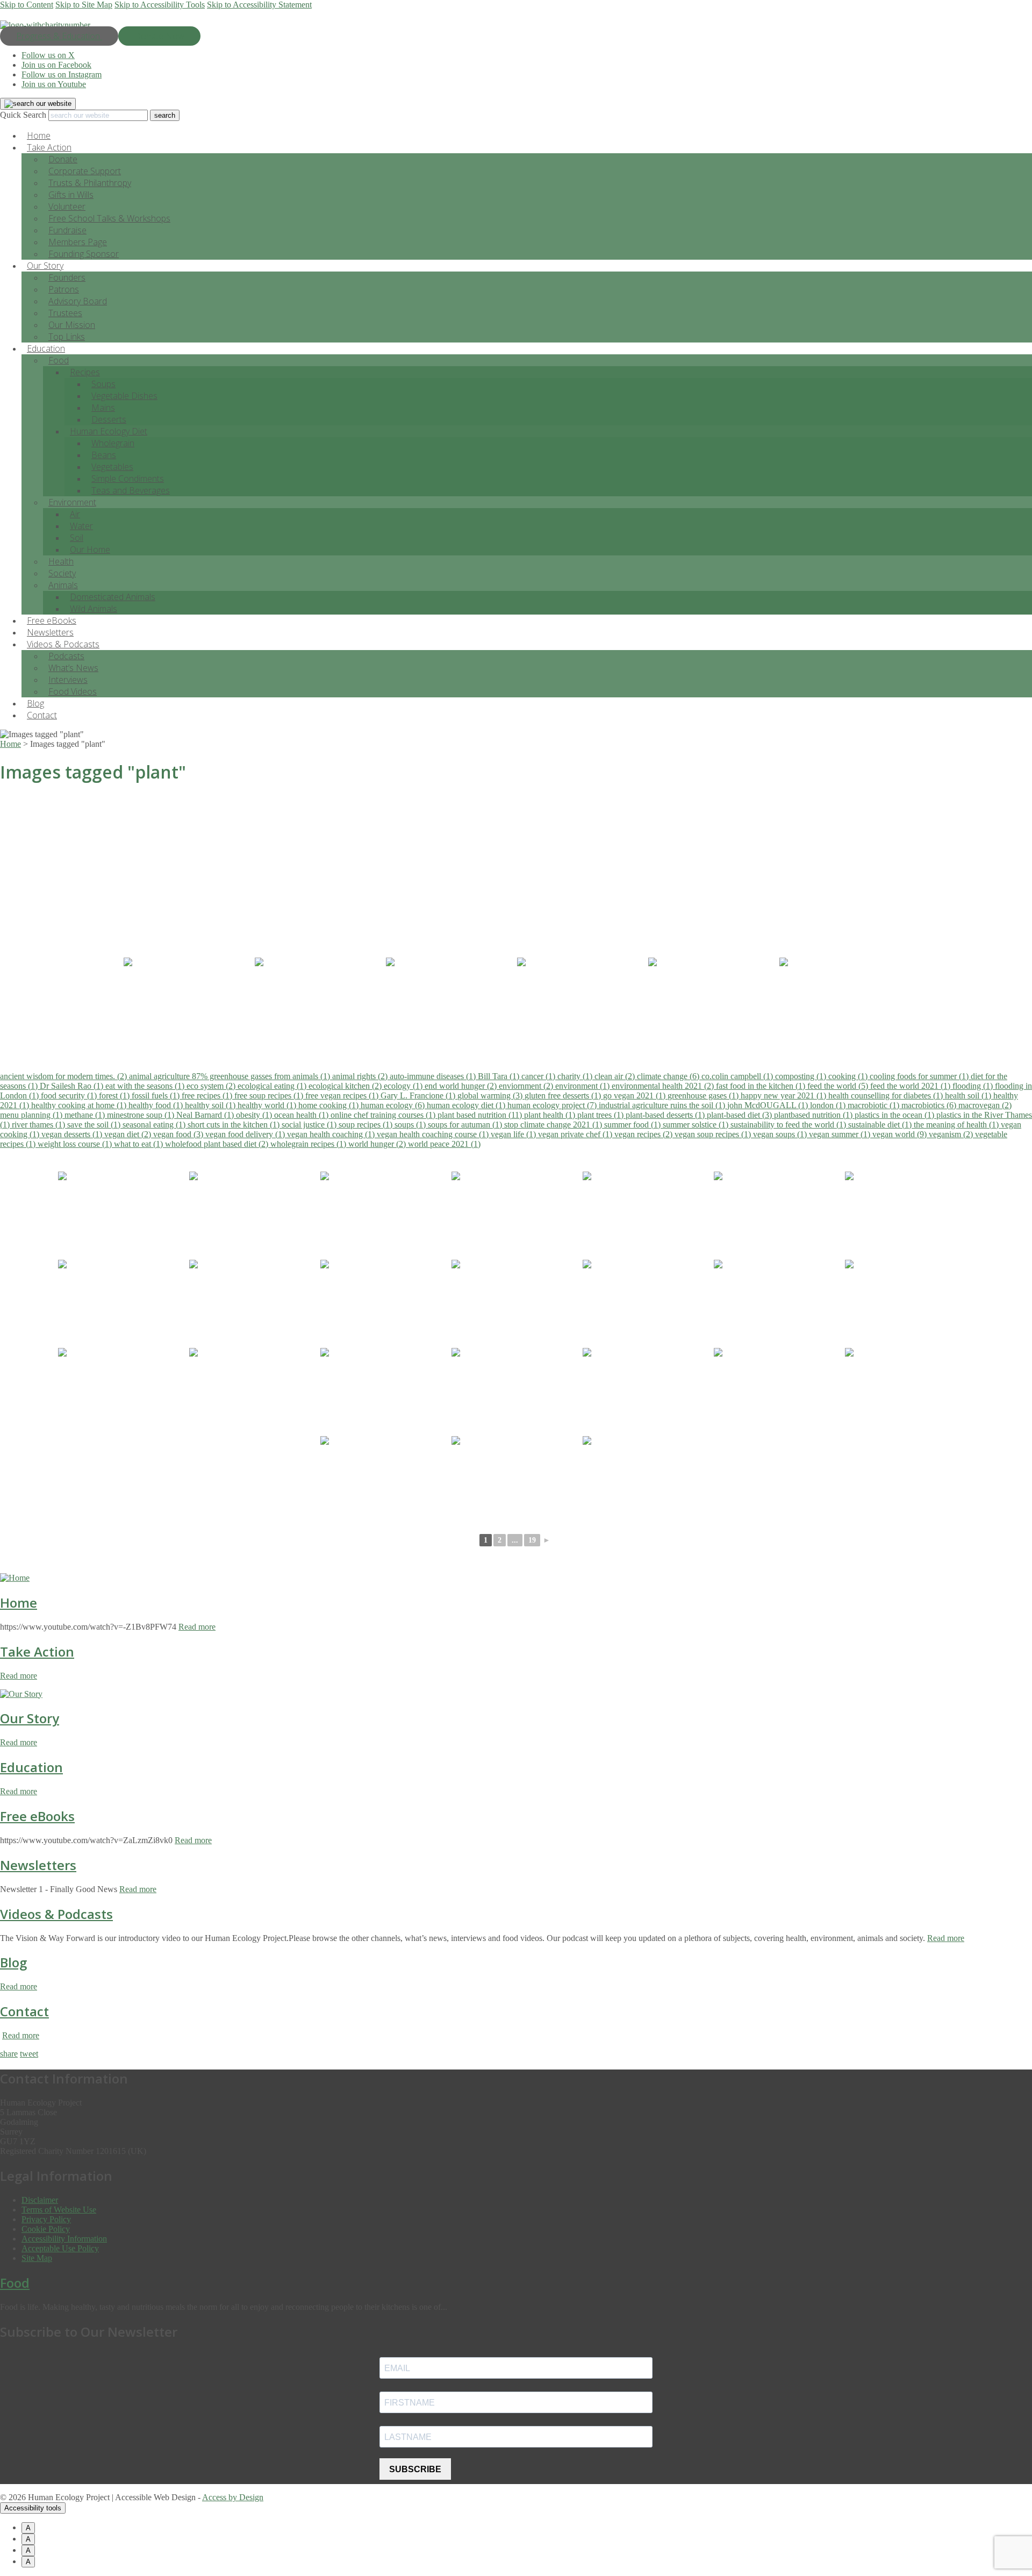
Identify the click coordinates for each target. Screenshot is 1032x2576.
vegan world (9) (901, 1134)
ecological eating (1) (273, 1086)
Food (59, 360)
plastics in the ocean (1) (895, 1115)
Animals (63, 585)
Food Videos (73, 691)
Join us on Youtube (54, 84)
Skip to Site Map (84, 5)
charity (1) (576, 1076)
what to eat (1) (139, 1144)
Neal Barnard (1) (206, 1115)
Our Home (90, 550)
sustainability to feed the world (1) (789, 1125)
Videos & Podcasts (56, 1914)
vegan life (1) (514, 1134)
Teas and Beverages (131, 490)
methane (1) (86, 1115)
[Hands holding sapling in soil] (319, 1001)
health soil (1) (969, 1096)
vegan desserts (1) (73, 1134)
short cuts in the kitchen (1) (235, 1125)
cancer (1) (539, 1076)
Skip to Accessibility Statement (259, 5)
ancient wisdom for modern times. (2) (64, 1076)
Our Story (30, 1718)
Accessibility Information (64, 2239)
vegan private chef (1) (576, 1134)
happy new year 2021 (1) (784, 1096)
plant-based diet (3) (740, 1115)
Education (31, 1767)
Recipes (85, 372)
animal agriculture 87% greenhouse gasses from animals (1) (231, 1076)
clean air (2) (616, 1076)
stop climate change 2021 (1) (554, 1125)
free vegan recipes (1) (343, 1096)
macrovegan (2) (985, 1105)
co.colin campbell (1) (738, 1076)
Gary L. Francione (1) (419, 1096)
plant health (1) (551, 1115)
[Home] (15, 1578)
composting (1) (802, 1076)
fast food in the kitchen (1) (762, 1086)
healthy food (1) (157, 1105)
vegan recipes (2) (644, 1134)
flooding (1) (974, 1086)
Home (19, 1603)
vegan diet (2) (129, 1134)
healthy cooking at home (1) (80, 1105)
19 (532, 1540)
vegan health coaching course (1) (434, 1134)
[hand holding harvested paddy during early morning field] (188, 1001)
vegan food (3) (179, 1134)
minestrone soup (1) (142, 1115)
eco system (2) (212, 1086)
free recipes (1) (208, 1096)
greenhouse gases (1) (704, 1096)
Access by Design (233, 2497)
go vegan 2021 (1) (635, 1096)
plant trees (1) (601, 1115)
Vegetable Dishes (124, 396)
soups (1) (411, 1125)
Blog (13, 1962)
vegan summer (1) (841, 1134)
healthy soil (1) (211, 1105)
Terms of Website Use (59, 2210)
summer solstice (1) (697, 1125)
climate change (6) (669, 1076)
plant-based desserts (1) (666, 1115)
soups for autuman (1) (466, 1125)
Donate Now (159, 36)
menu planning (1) (32, 1115)
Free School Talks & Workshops (109, 218)
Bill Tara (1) (500, 1076)
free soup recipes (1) (270, 1096)
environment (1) (583, 1086)
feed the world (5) (839, 1086)
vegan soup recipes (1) (714, 1134)
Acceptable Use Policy (60, 2248)
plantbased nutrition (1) (814, 1115)
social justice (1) (310, 1125)
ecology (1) (404, 1086)
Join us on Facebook (56, 65)
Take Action (37, 1651)
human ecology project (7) (553, 1105)
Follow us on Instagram (62, 74)
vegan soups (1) (781, 1134)
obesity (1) (255, 1115)
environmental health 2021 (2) (664, 1086)
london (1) (829, 1105)
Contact (42, 715)
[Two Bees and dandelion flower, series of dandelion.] (713, 1001)
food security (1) (70, 1096)
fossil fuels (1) (157, 1096)
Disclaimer (40, 2200)
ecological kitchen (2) (346, 1086)
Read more (197, 1627)
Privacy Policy (46, 2219)
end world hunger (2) (462, 1086)
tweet (29, 2054)
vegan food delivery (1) (246, 1134)
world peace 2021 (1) (444, 1144)
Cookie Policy (46, 2229)
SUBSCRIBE (415, 2469)
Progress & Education (59, 36)
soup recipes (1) (367, 1125)
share (9, 2054)
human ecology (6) (394, 1105)
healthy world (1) (268, 1105)
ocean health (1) (302, 1115)
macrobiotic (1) (875, 1105)
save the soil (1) (95, 1125)
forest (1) (115, 1096)
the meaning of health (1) (957, 1125)
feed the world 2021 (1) (911, 1086)
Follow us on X (48, 55)
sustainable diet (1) (881, 1125)
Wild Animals (94, 609)
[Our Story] (21, 1694)
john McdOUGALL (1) (769, 1105)
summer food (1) (633, 1125)
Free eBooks (37, 1816)
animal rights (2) (361, 1076)
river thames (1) (40, 1125)
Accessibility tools (33, 2508)
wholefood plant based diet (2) (218, 1144)
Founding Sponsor (84, 254)
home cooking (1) (329, 1105)
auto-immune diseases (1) (434, 1076)
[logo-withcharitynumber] (45, 25)
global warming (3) (491, 1096)
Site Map (37, 2258)
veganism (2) (952, 1134)
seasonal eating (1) (155, 1125)
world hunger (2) (378, 1144)
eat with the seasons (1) (146, 1086)
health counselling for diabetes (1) (887, 1096)
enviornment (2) (527, 1086)
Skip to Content (27, 5)
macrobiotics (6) (930, 1105)
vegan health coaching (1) (332, 1134)
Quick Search (23, 115)
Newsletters (38, 1865)
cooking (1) (849, 1076)
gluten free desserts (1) (564, 1096)
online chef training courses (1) (384, 1115)
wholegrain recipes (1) (309, 1144)
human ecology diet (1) (467, 1105)
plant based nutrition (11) (481, 1115)
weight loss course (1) (76, 1144)
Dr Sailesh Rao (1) (73, 1086)
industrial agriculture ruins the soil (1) (663, 1105)
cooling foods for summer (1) (920, 1076)
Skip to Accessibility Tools (160, 5)
